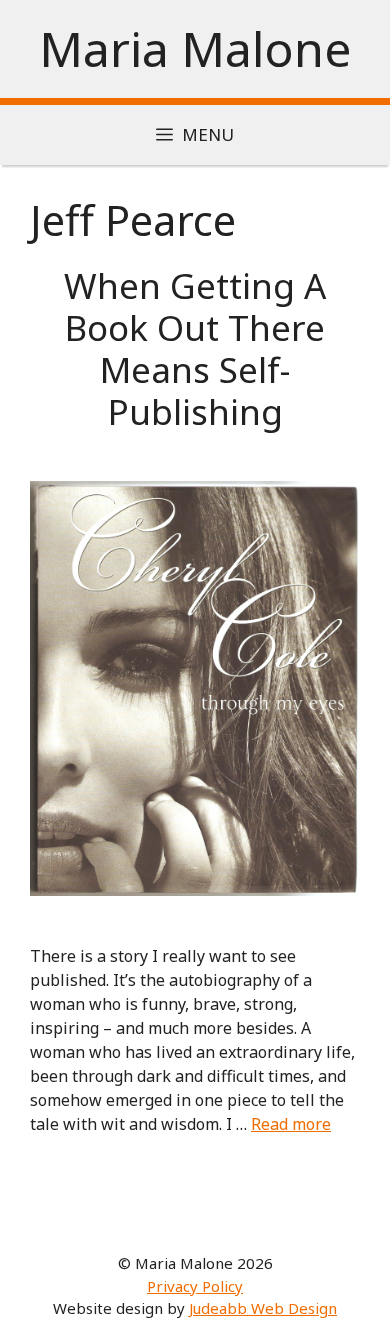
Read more (291, 1124)
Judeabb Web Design (263, 1308)
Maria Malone (195, 48)
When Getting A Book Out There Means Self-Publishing (195, 348)
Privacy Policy (195, 1286)
